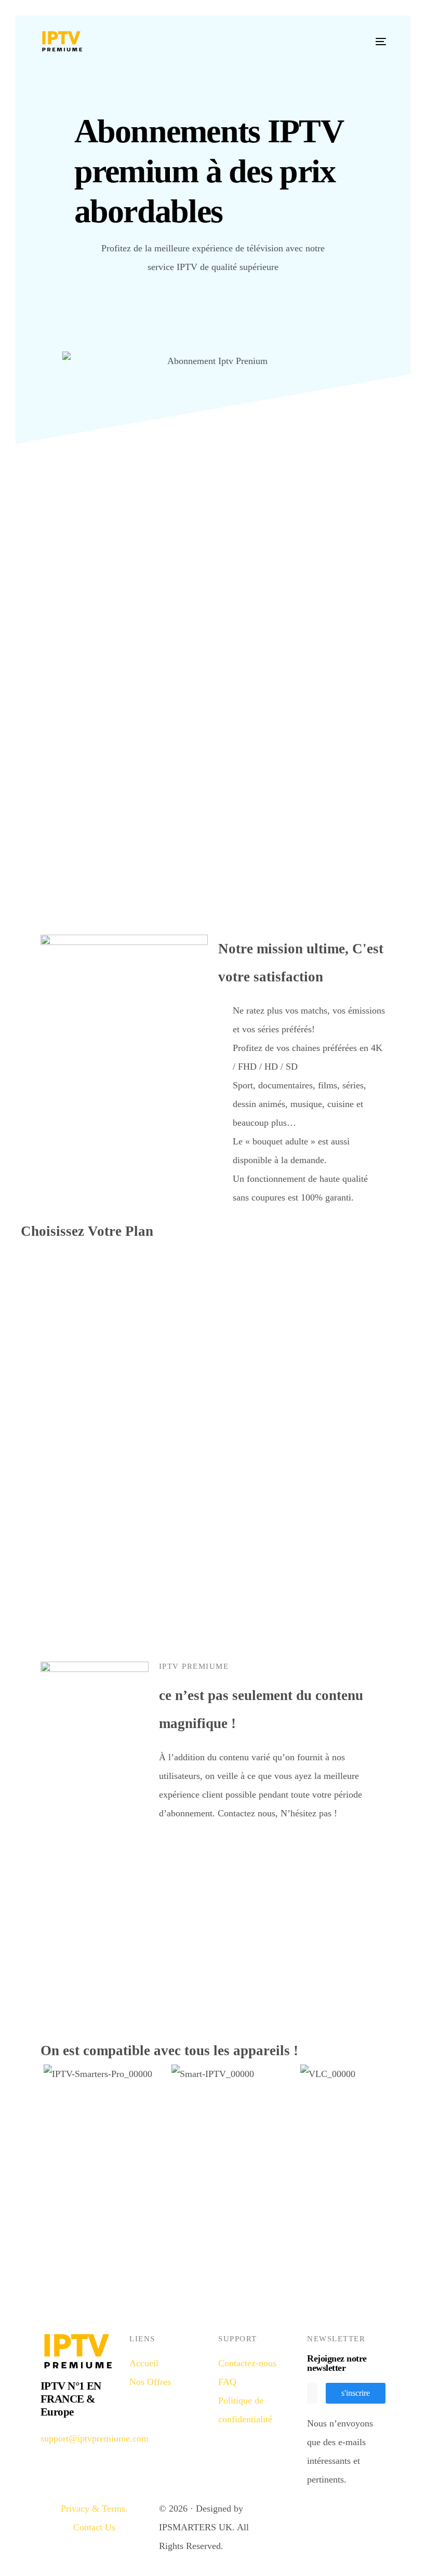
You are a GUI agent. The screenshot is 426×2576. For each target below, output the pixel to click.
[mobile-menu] (389, 26)
